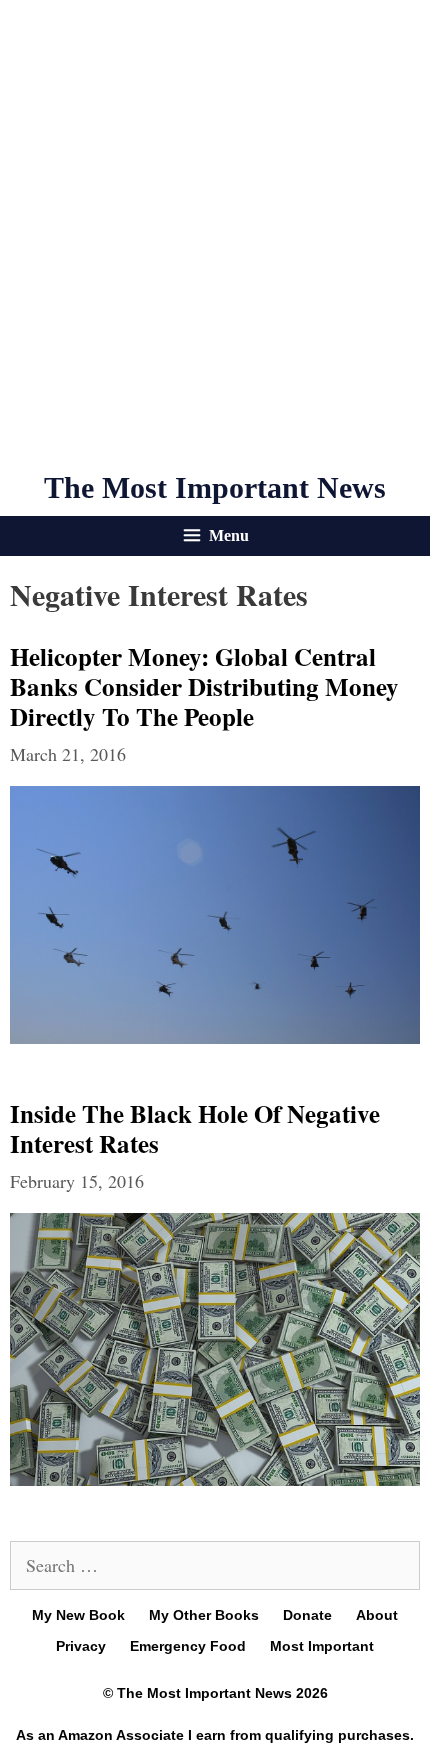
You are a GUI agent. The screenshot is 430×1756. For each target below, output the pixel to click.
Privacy (81, 1646)
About (377, 1615)
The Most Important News (215, 487)
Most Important (322, 1646)
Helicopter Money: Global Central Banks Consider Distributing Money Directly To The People (204, 686)
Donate (307, 1615)
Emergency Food (188, 1646)
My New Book (78, 1615)
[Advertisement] (215, 235)
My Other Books (204, 1615)
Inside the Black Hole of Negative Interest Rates (195, 1128)
